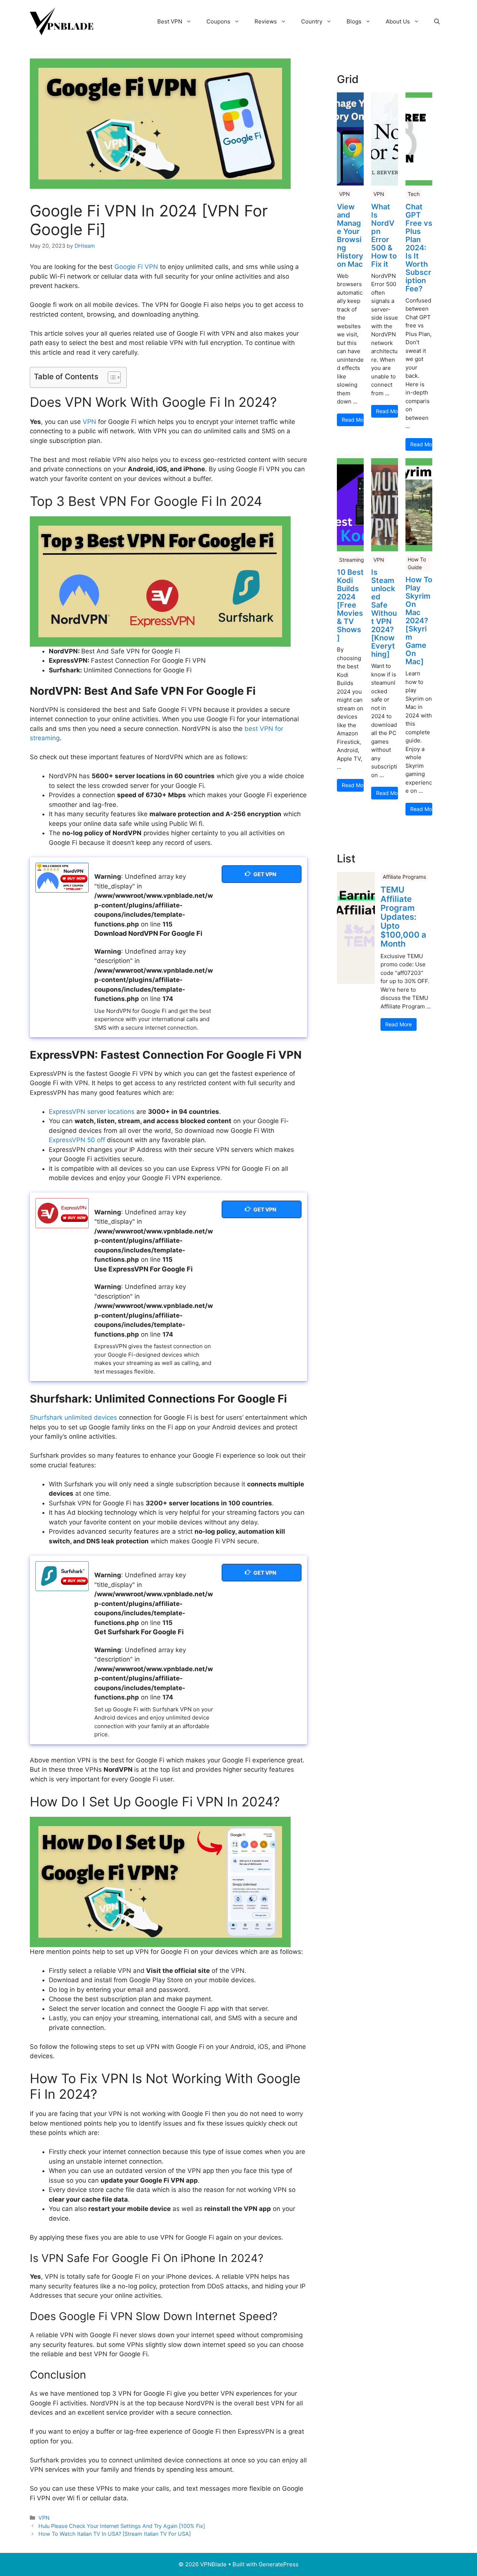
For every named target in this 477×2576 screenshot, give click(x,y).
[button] (437, 22)
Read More (353, 420)
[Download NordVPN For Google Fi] (62, 878)
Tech (414, 194)
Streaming (352, 560)
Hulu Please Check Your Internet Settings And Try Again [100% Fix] (122, 2526)
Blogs (354, 21)
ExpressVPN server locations (92, 1112)
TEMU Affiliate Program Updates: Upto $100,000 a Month (403, 917)
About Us (398, 21)
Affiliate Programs (404, 877)
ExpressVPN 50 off (77, 1140)
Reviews (266, 21)
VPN (89, 422)
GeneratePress (279, 2564)
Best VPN (170, 21)
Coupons (218, 21)
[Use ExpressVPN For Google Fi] (62, 1213)
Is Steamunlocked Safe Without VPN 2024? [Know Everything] (384, 613)
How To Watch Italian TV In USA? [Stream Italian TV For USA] (115, 2534)
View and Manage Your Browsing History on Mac (350, 235)
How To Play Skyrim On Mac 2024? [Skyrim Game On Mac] (419, 621)
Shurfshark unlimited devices (73, 1417)
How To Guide (417, 563)
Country (312, 21)
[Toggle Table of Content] (110, 377)
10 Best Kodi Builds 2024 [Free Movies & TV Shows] (350, 605)
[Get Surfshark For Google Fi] (62, 1576)
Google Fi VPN (136, 267)
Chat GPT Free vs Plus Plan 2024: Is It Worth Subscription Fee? (419, 248)
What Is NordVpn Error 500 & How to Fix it (384, 235)
